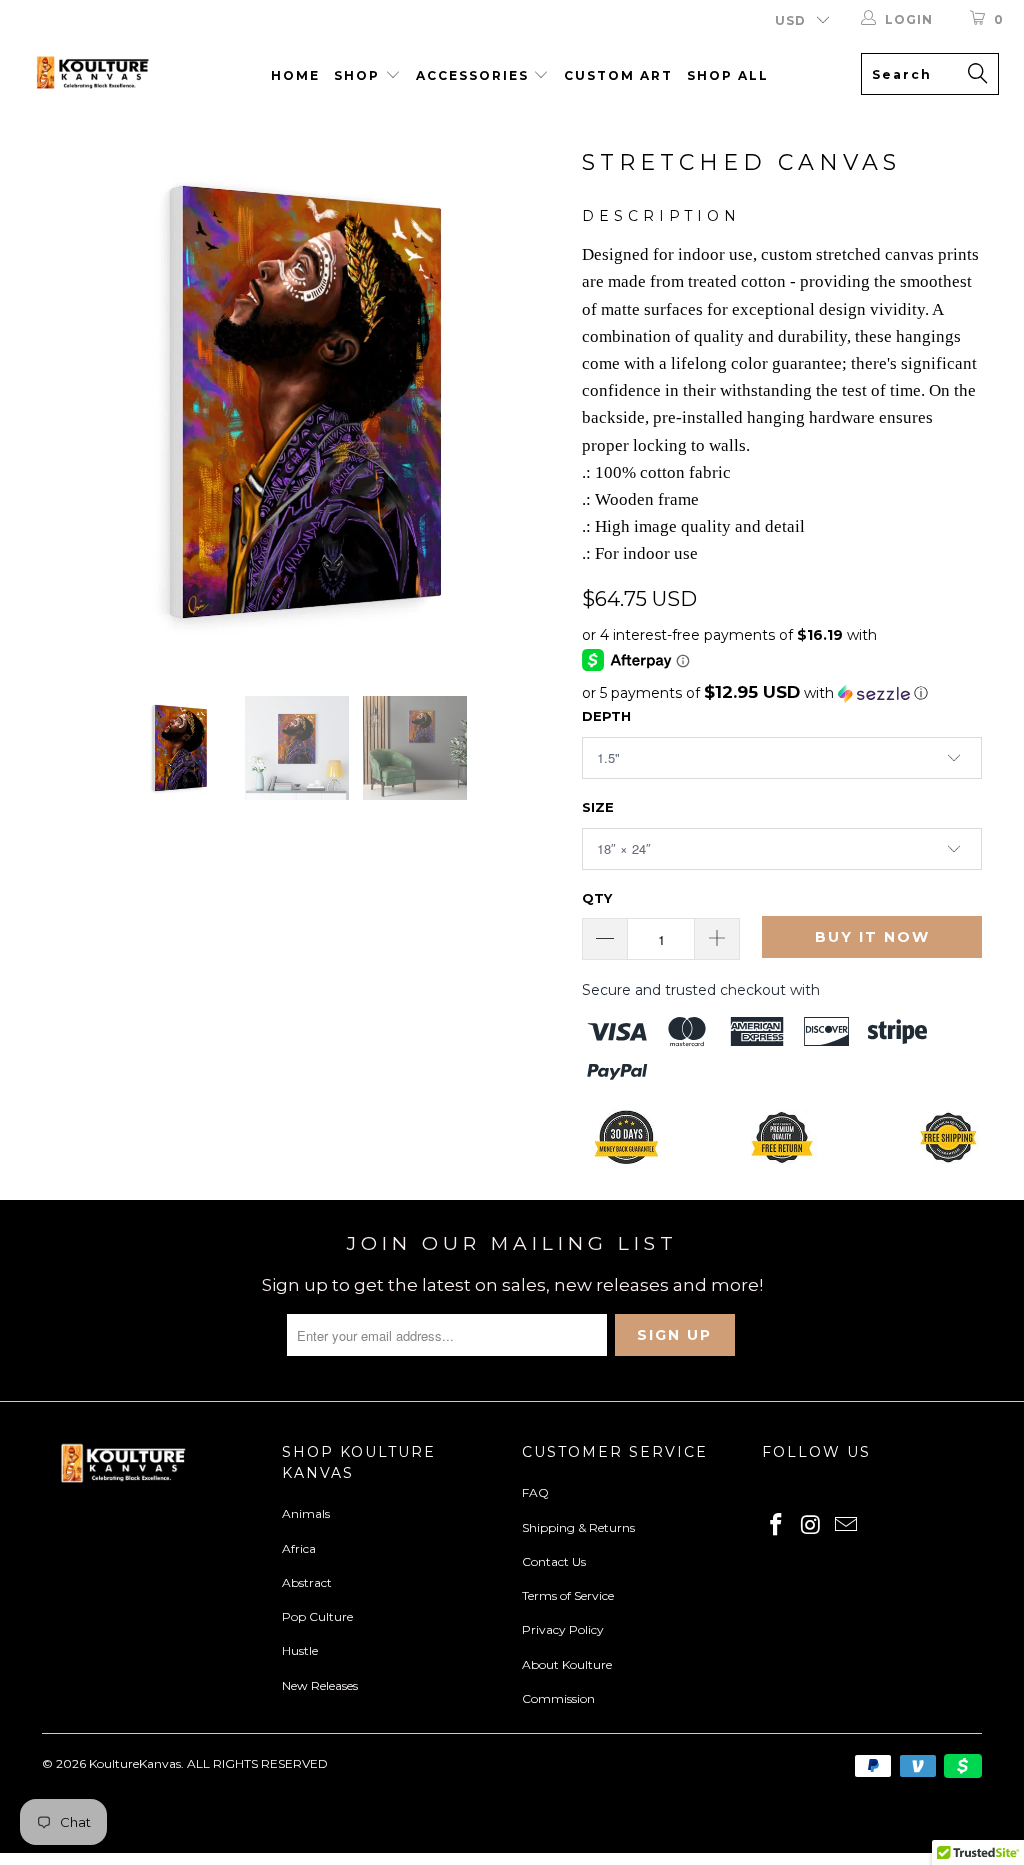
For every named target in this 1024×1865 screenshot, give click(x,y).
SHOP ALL (728, 75)
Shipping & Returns (578, 1527)
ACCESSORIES (475, 75)
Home (295, 75)
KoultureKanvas (135, 1763)
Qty (597, 898)
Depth (606, 716)
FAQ (535, 1492)
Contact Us (554, 1561)
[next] (534, 402)
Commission (558, 1698)
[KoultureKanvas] (92, 75)
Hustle (300, 1650)
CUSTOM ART (618, 75)
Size (598, 807)
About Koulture (567, 1664)
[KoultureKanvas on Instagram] (812, 1526)
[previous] (69, 402)
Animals (306, 1513)
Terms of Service (568, 1595)
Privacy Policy (563, 1629)
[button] (782, 693)
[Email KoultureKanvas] (846, 1526)
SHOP (359, 75)
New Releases (320, 1685)
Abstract (307, 1582)
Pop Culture (317, 1616)
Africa (299, 1548)
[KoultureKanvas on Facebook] (777, 1526)
